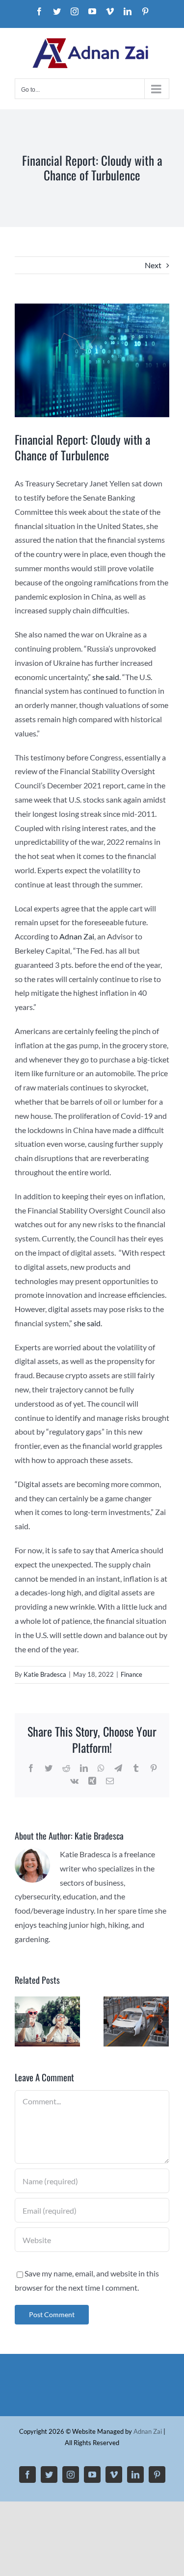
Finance (131, 1674)
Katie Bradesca (45, 1674)
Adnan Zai (77, 936)
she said (106, 677)
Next (153, 265)
